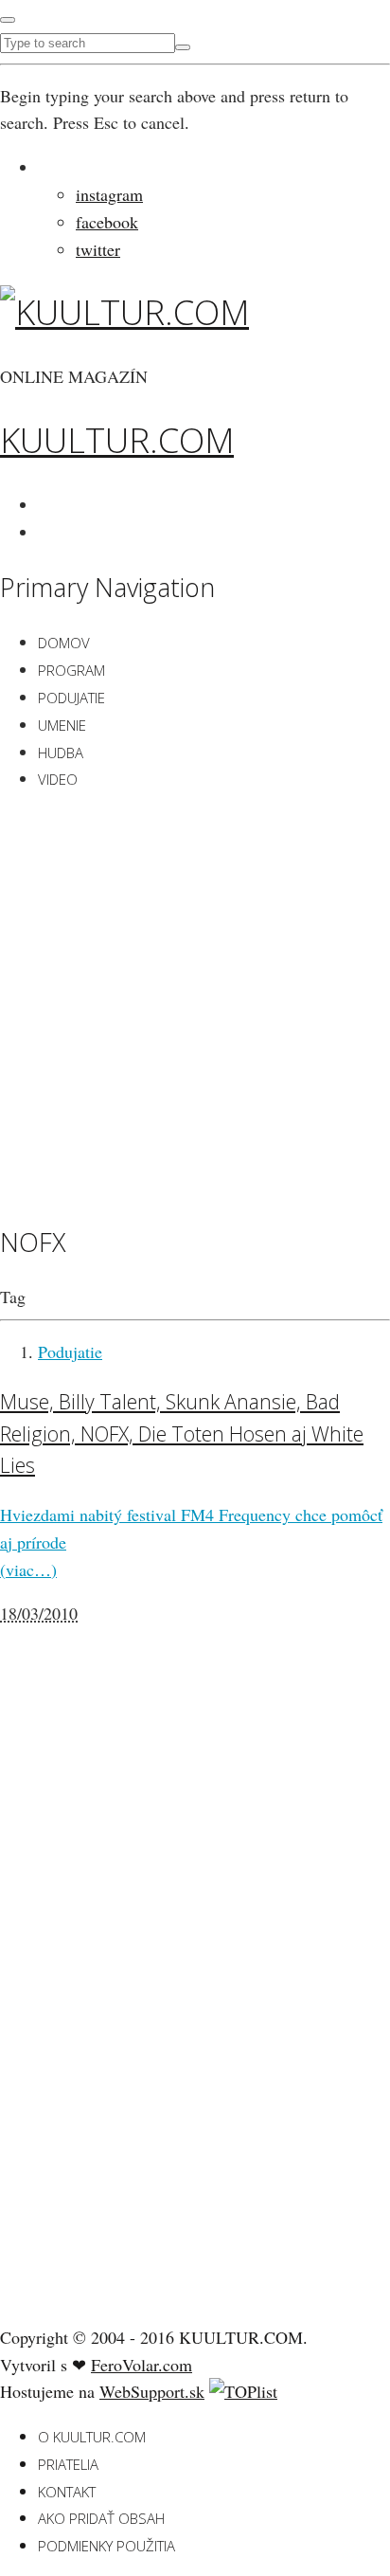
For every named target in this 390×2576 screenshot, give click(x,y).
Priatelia (68, 2464)
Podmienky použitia (106, 2546)
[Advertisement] (195, 1005)
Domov (64, 643)
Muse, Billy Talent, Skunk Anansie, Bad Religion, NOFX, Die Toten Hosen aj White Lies (182, 1433)
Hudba (61, 753)
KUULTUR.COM (117, 440)
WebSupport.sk (152, 2391)
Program (71, 670)
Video (58, 779)
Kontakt (67, 2492)
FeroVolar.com (142, 2365)
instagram (109, 194)
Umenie (62, 725)
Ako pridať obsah (101, 2518)
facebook (107, 222)
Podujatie (71, 698)
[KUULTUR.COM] (124, 312)
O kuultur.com (92, 2437)
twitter (98, 249)
